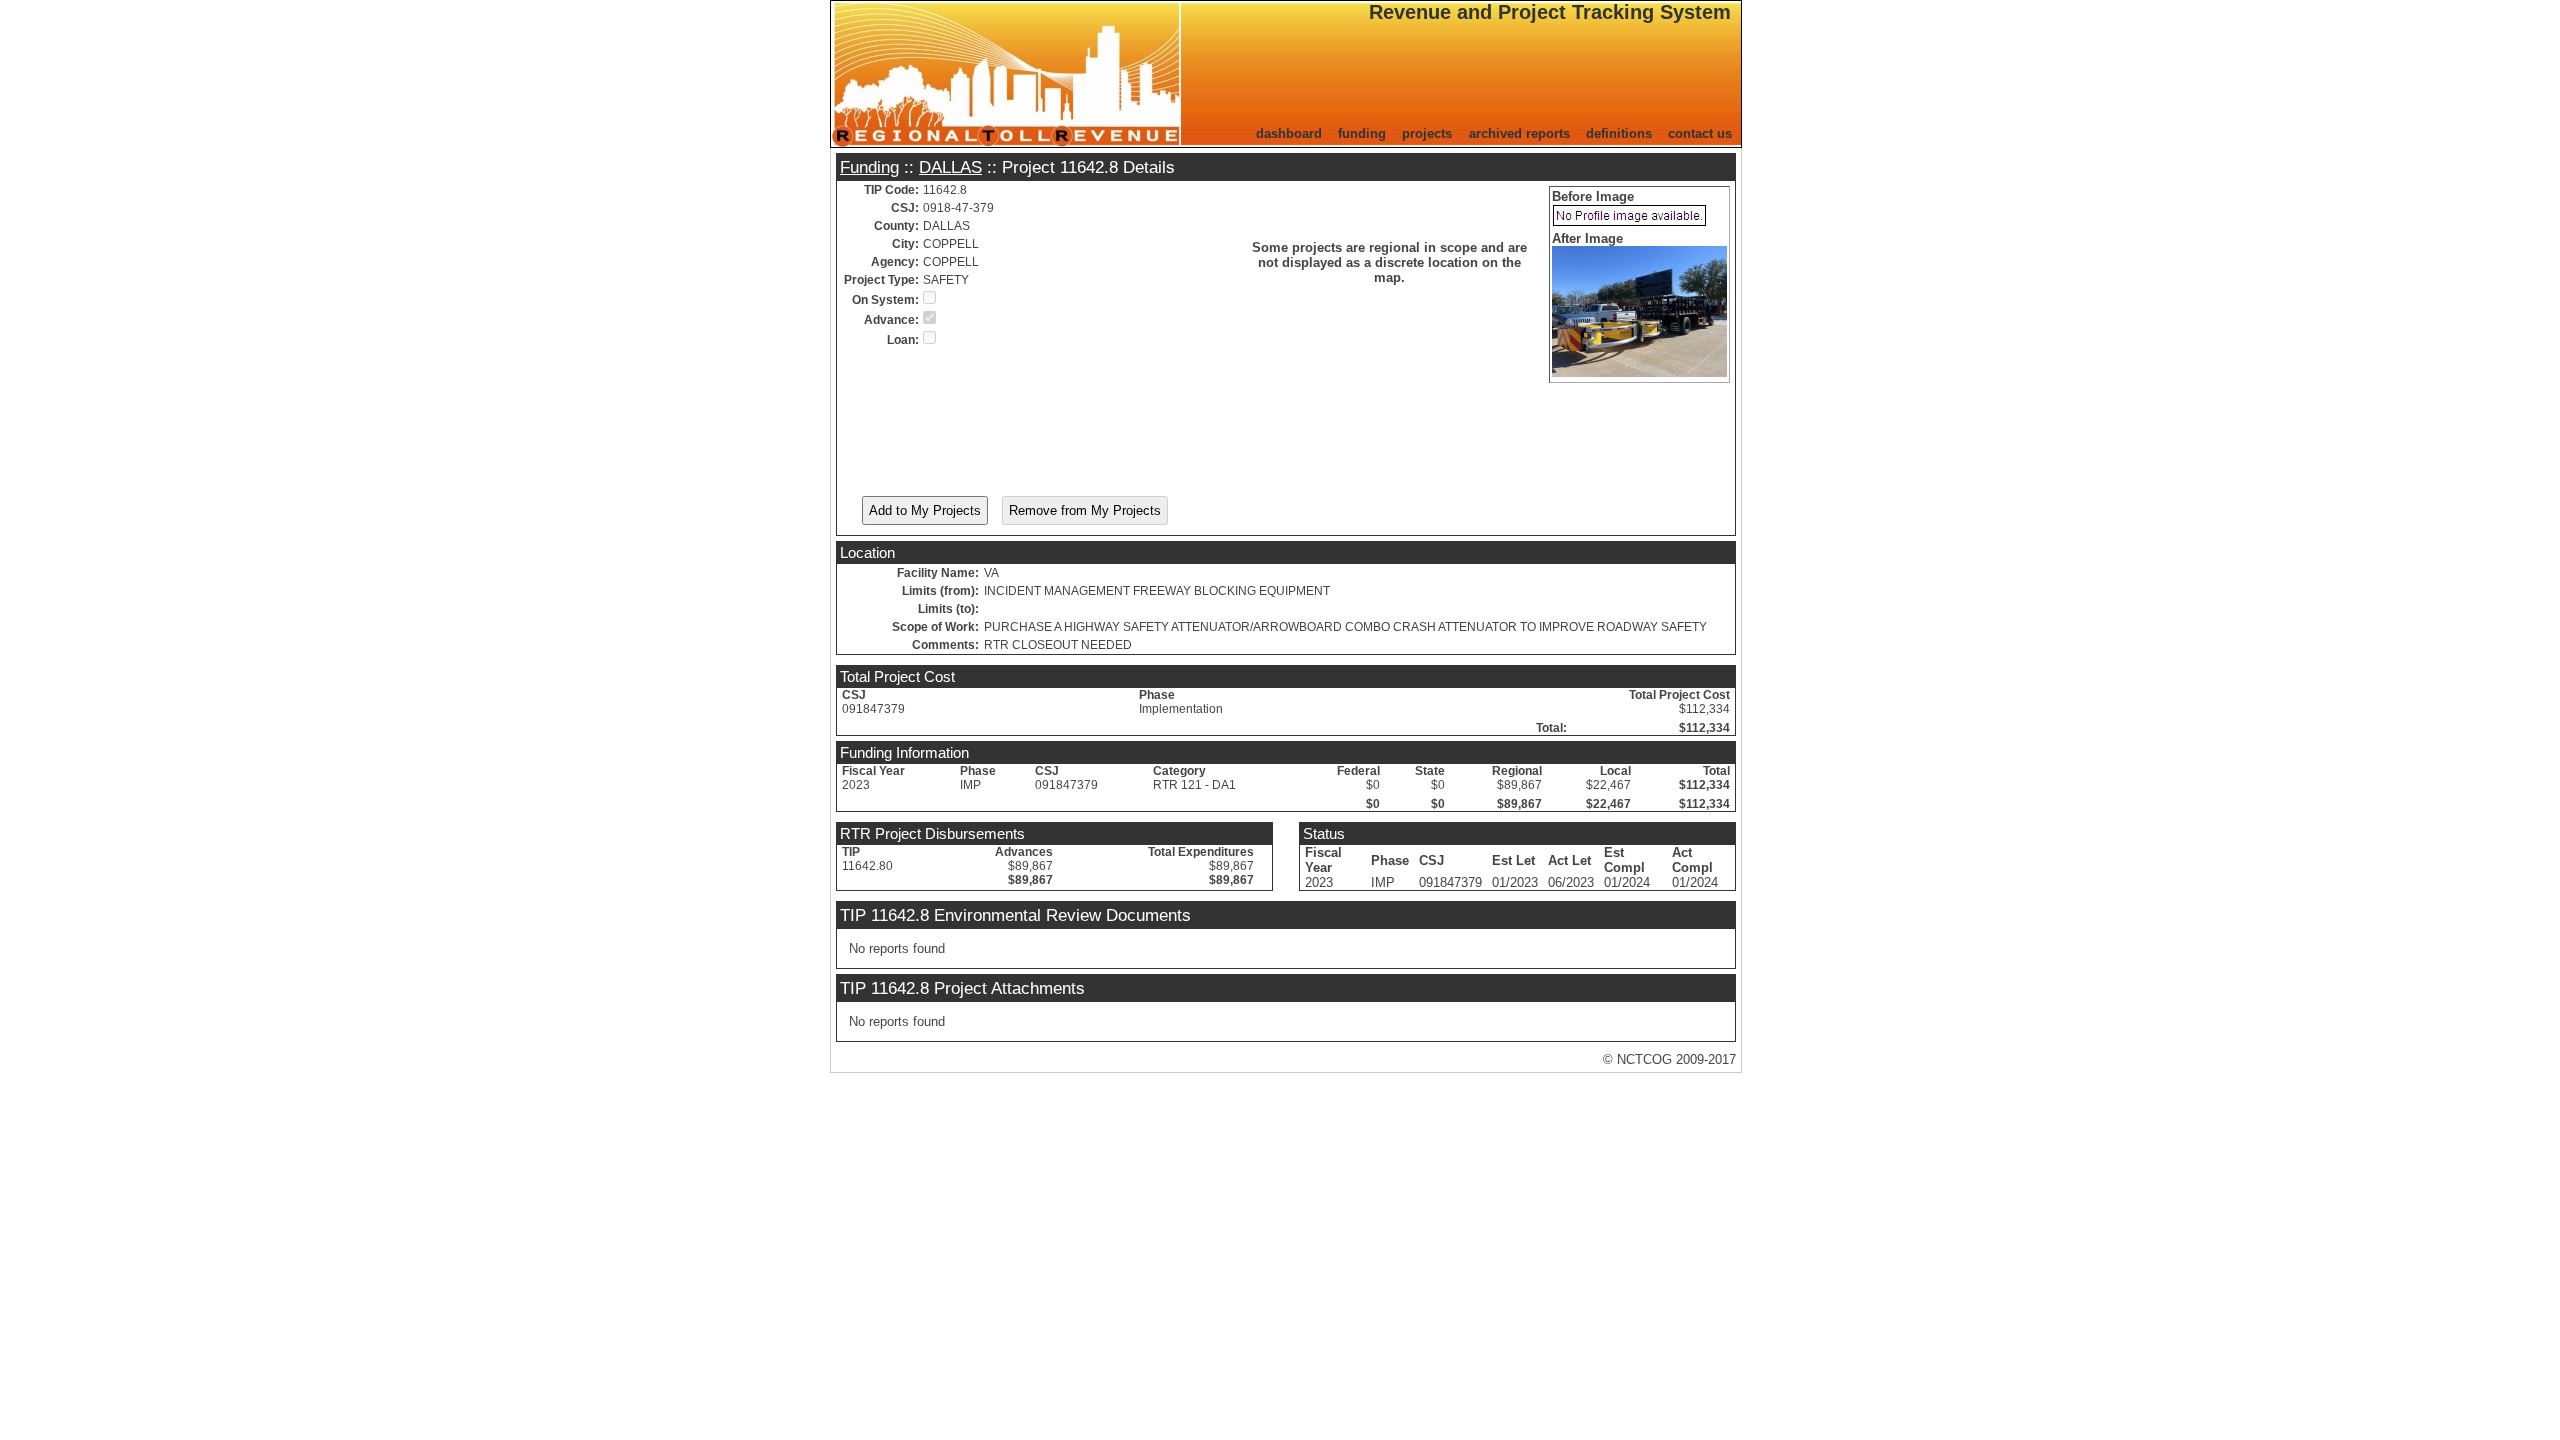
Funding (869, 167)
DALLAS (950, 167)
